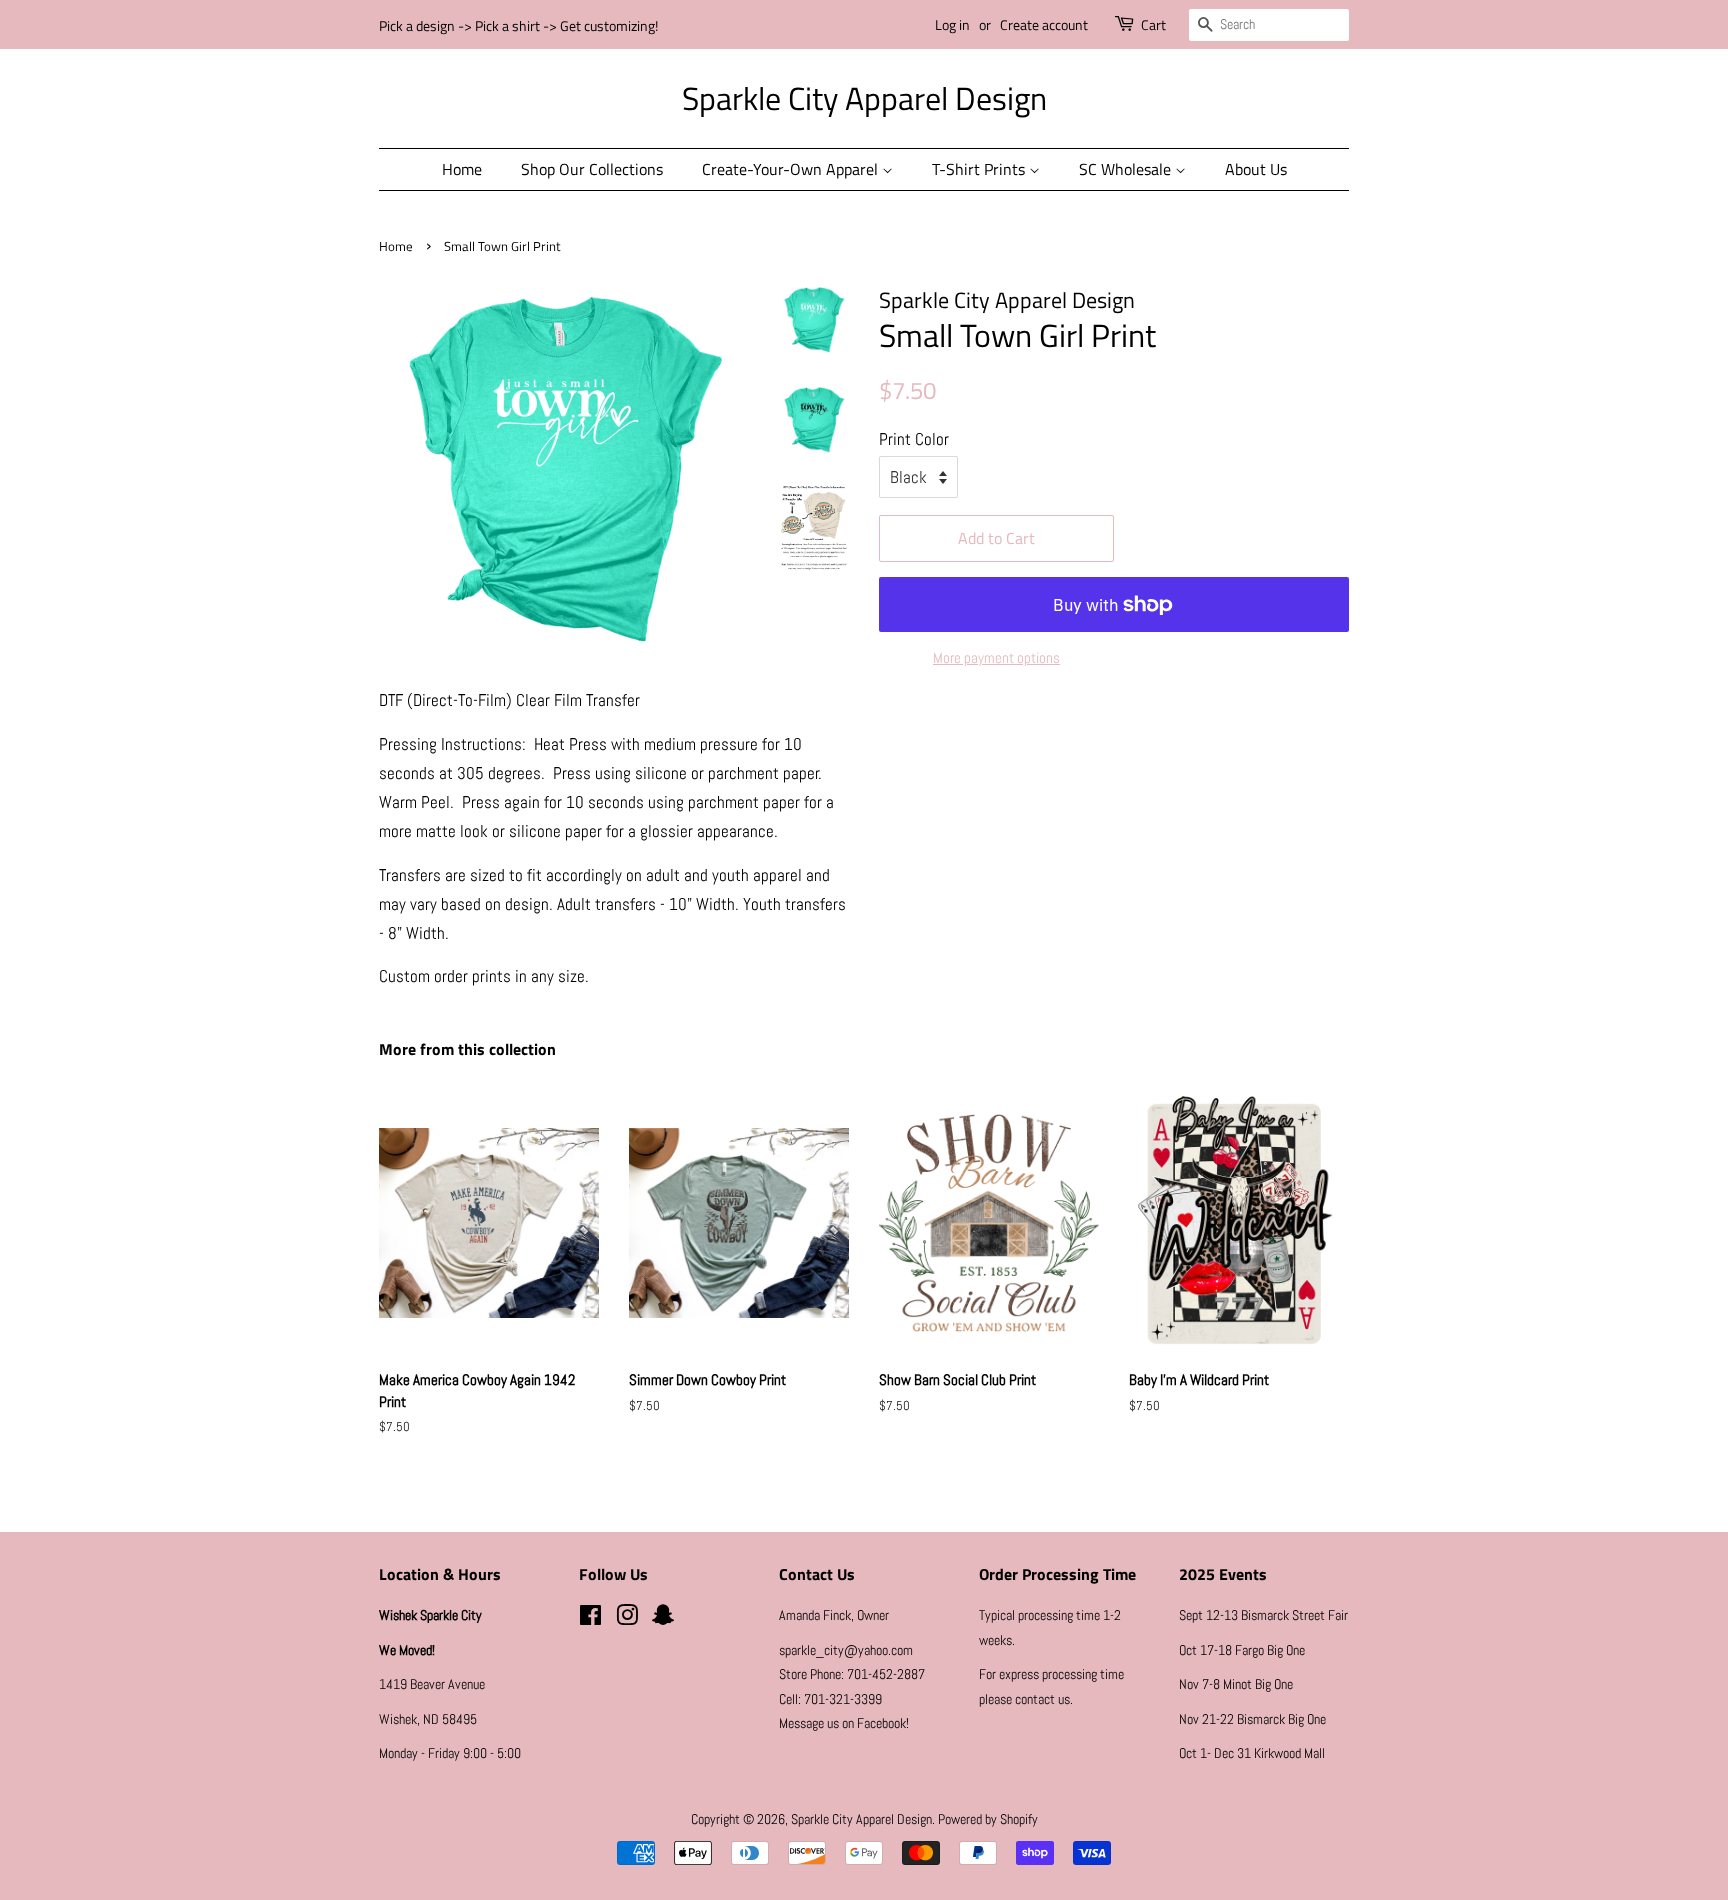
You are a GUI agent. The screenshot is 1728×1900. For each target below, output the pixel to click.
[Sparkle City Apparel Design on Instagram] (627, 1619)
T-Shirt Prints (980, 169)
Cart (1153, 24)
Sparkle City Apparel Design (864, 98)
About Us (1256, 169)
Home (462, 169)
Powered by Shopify (988, 1819)
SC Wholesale (1127, 169)
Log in (952, 24)
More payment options (996, 657)
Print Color (914, 439)
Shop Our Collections (592, 169)
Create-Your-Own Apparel (792, 169)
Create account (1044, 24)
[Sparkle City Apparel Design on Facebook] (590, 1619)
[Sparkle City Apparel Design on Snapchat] (663, 1619)
